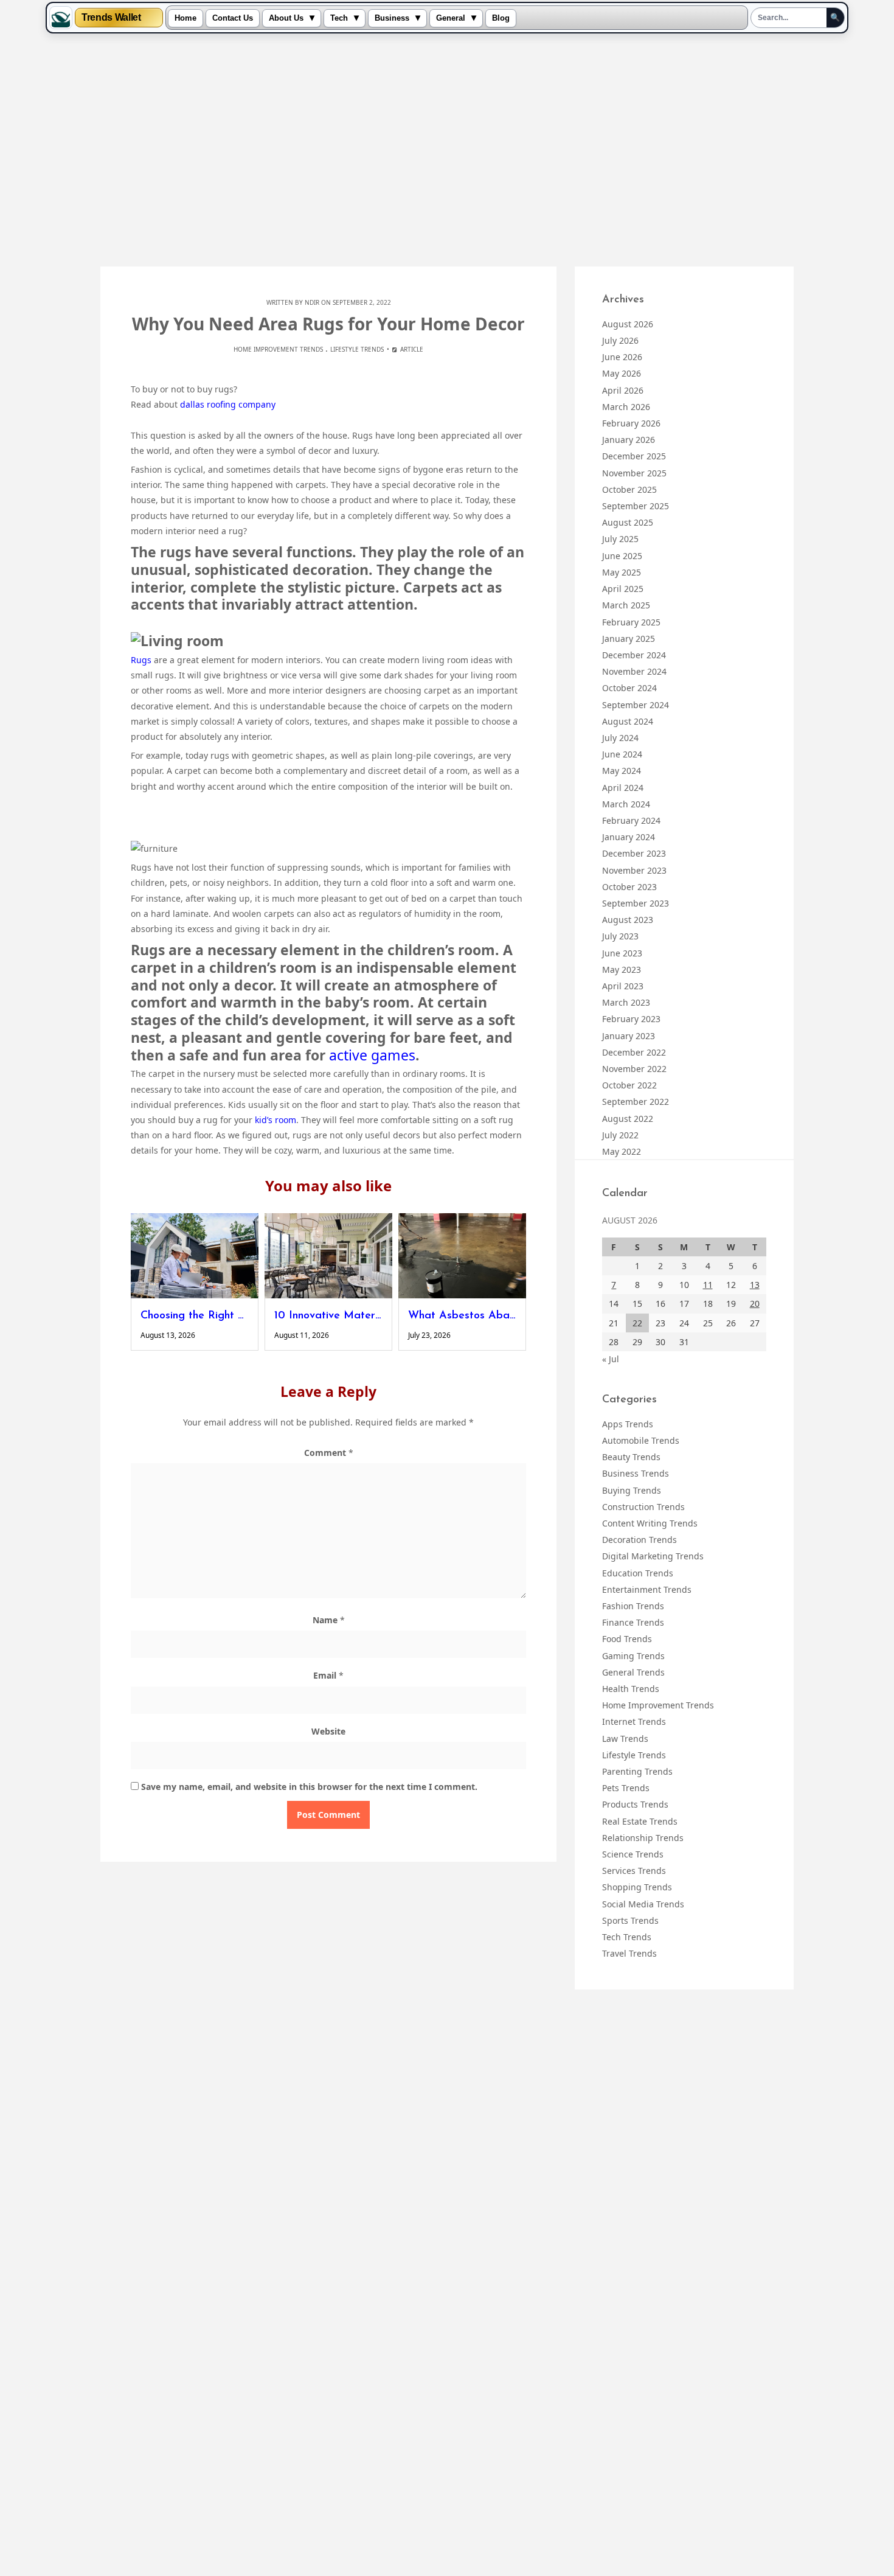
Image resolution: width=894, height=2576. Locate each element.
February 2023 (631, 1019)
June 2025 (622, 556)
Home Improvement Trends (278, 349)
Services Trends (634, 1871)
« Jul (611, 1359)
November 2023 (634, 870)
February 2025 (631, 622)
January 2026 (629, 440)
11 (708, 1285)
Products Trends (635, 1804)
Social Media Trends (643, 1904)
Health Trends (631, 1689)
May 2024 (622, 771)
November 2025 (634, 473)
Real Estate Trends (640, 1821)
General (451, 18)
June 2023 (622, 953)
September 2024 (636, 705)
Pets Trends (626, 1788)
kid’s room (275, 1120)
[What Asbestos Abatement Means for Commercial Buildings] (462, 1256)
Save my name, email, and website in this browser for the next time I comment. (309, 1787)
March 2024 (626, 804)
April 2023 (623, 986)
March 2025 (626, 605)
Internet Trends (634, 1721)
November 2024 (634, 671)
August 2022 (628, 1119)
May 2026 (622, 373)
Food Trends (627, 1639)
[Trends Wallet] (61, 18)
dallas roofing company (228, 404)
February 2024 (631, 820)
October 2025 (629, 489)
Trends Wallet (111, 18)
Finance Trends (633, 1622)
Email (328, 1675)
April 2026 (623, 390)
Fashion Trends (633, 1606)
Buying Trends (632, 1490)
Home (185, 18)
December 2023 (634, 853)
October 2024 (629, 688)
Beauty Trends (631, 1457)
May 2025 (622, 572)
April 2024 (623, 788)
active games (372, 1055)
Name (329, 1620)
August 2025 (628, 522)
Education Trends (638, 1573)
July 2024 (620, 738)
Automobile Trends (641, 1440)
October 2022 (629, 1085)
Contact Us (233, 18)
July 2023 (620, 936)
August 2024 (628, 721)
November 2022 (634, 1069)
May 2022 (622, 1151)
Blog (501, 18)
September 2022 (636, 1102)
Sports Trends (630, 1920)
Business (392, 18)
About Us (286, 18)
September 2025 (636, 506)
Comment (329, 1453)
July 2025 (620, 539)
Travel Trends (629, 1953)
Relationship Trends (643, 1838)
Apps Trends (628, 1424)
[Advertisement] (447, 151)
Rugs (141, 660)
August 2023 (628, 920)
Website (328, 1731)
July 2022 (620, 1135)
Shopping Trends (637, 1887)
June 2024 (622, 754)
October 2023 (629, 887)
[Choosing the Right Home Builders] (195, 1256)
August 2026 (628, 324)
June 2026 (622, 357)
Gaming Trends (633, 1656)
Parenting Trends (637, 1771)
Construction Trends (643, 1507)
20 (755, 1304)
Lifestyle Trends (357, 349)
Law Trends (625, 1739)
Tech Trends (627, 1937)
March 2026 (626, 407)
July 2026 (620, 340)
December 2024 (634, 655)
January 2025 (629, 639)
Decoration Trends (639, 1540)
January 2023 (629, 1036)
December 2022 (634, 1052)
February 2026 (631, 423)
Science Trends (633, 1854)
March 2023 (626, 1002)
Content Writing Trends (650, 1523)
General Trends (633, 1672)
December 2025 (634, 456)
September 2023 (636, 903)
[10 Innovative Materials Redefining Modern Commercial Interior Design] (328, 1256)
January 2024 (629, 837)
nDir (312, 302)
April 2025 (623, 589)
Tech (339, 18)
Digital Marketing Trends (653, 1556)
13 (755, 1285)
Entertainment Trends (647, 1589)
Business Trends (636, 1473)
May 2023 (622, 969)
